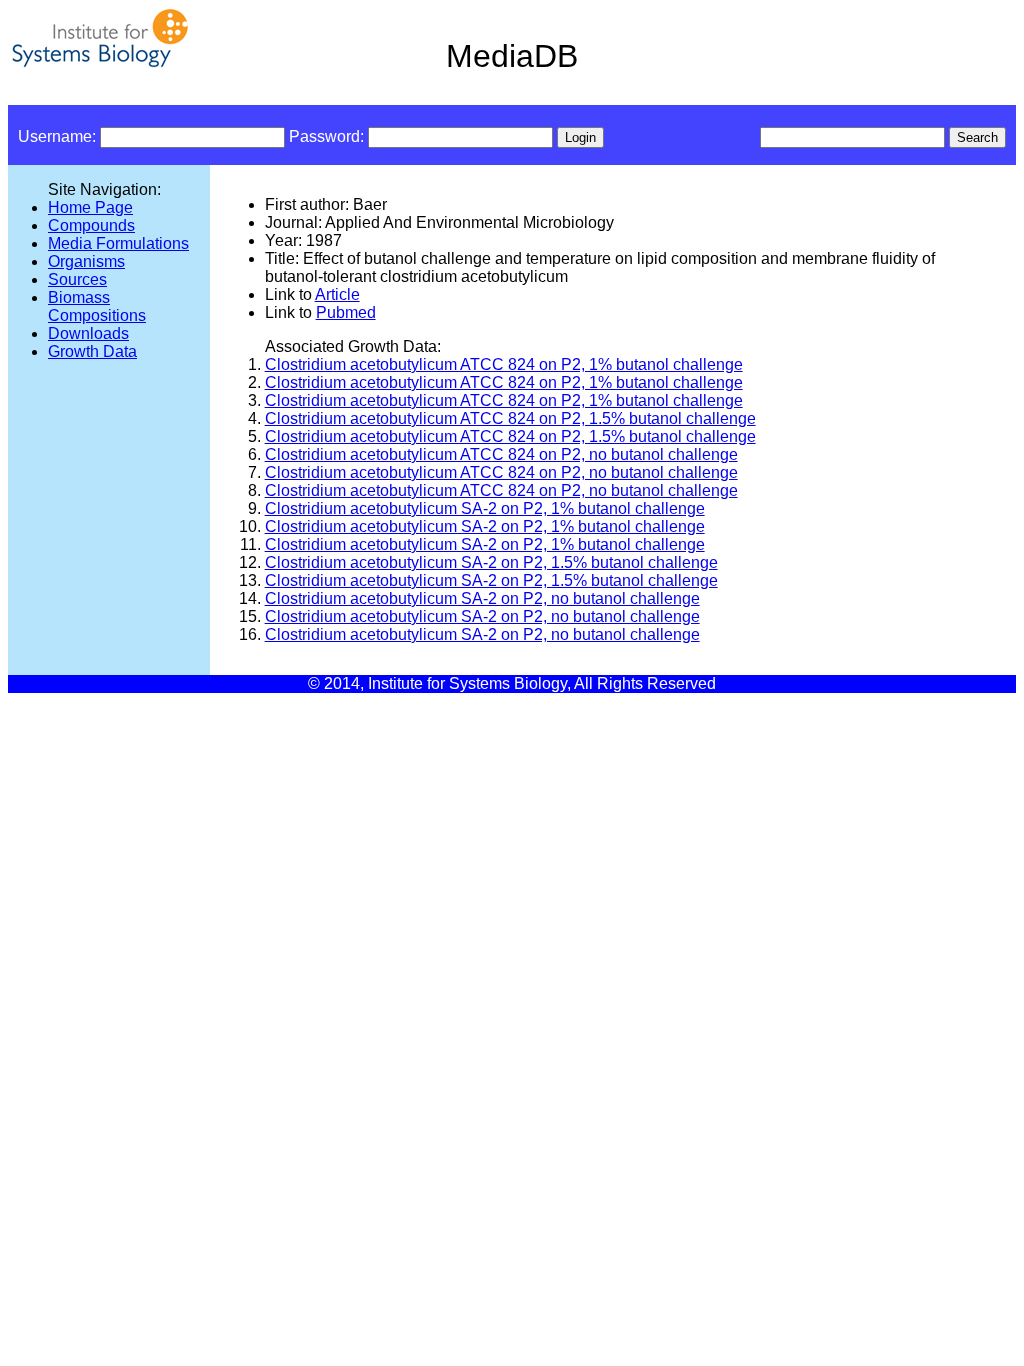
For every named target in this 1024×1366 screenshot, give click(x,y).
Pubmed (346, 312)
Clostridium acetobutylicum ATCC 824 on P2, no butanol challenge (501, 454)
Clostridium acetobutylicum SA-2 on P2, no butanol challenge (482, 598)
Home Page (90, 207)
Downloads (88, 333)
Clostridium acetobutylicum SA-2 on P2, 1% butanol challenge (485, 508)
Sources (77, 279)
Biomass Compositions (97, 306)
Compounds (91, 225)
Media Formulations (118, 243)
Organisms (86, 261)
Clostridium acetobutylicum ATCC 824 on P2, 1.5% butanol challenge (510, 418)
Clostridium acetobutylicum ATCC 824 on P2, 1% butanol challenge (504, 364)
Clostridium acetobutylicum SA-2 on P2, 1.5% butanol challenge (491, 562)
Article (337, 294)
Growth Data (92, 351)
